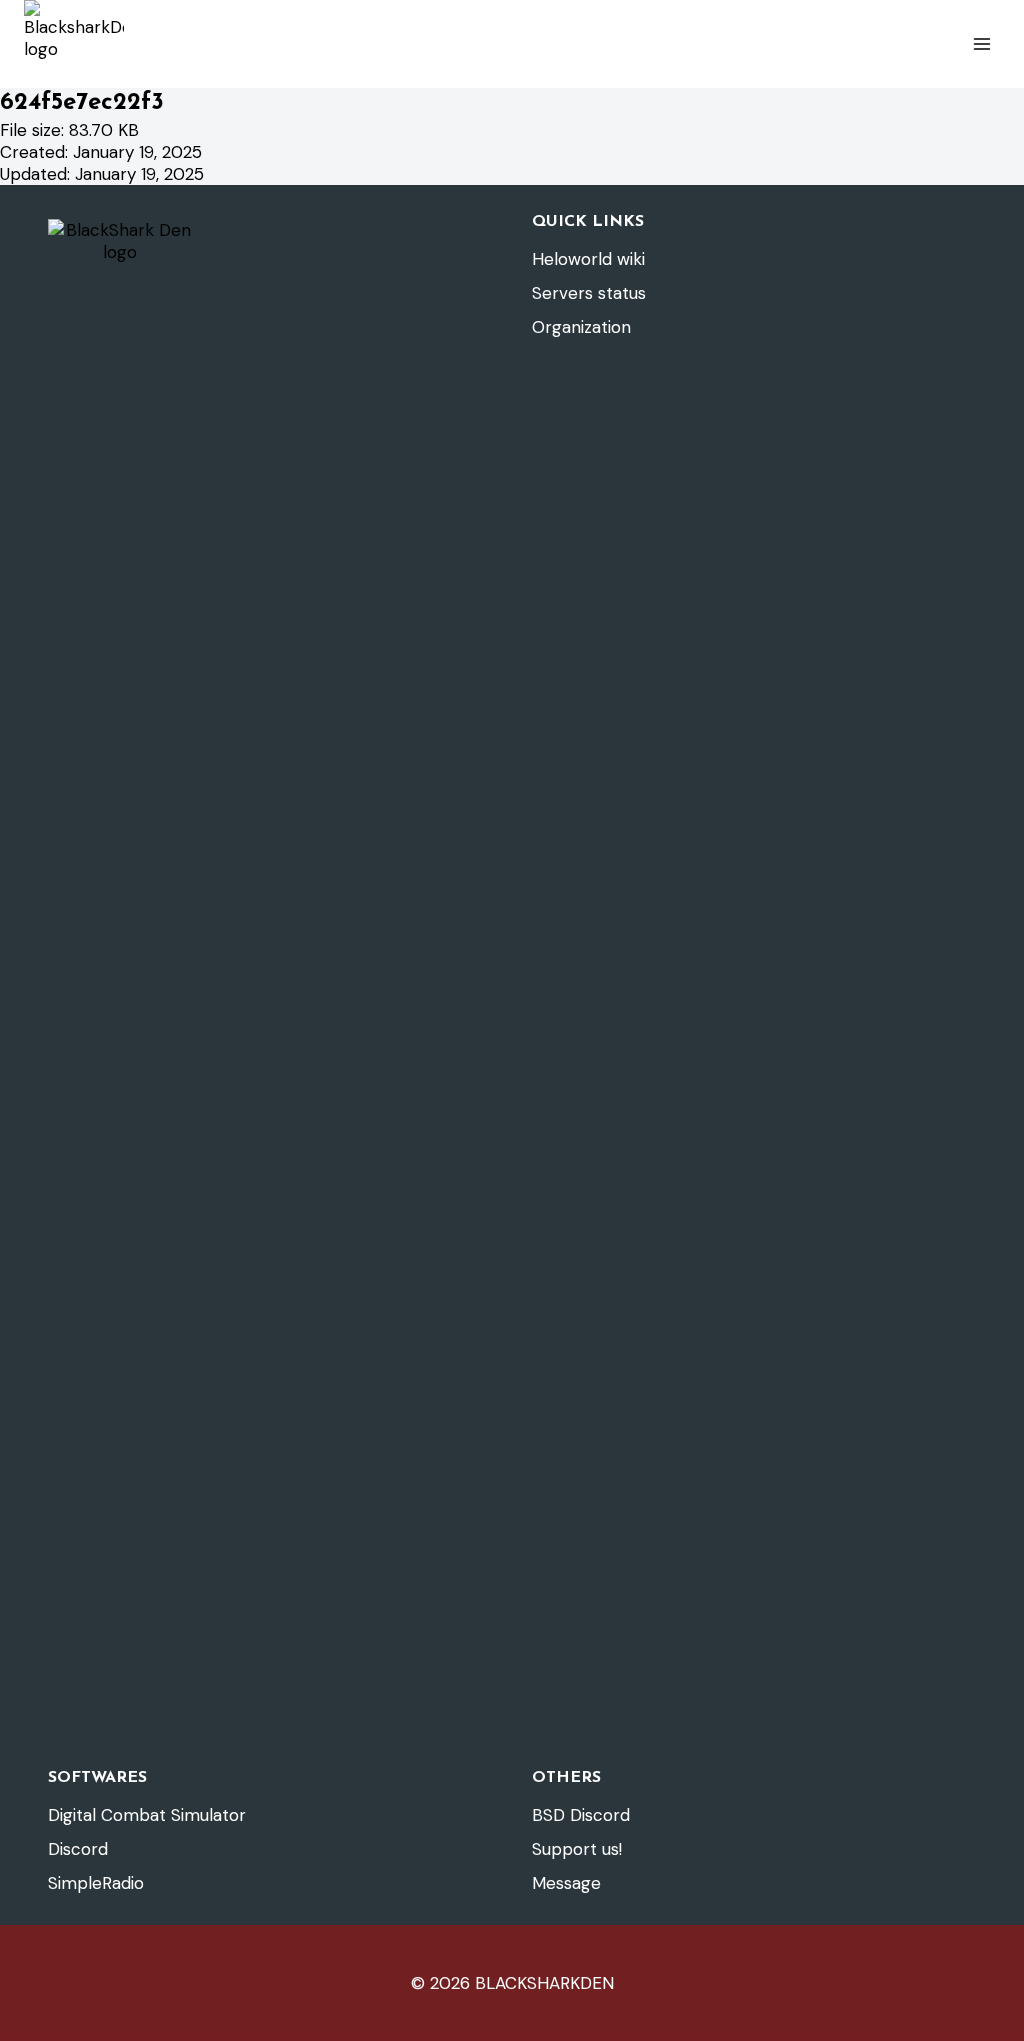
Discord (78, 1849)
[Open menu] (981, 43)
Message (566, 1883)
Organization (581, 327)
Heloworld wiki (588, 259)
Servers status (589, 293)
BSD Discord (581, 1815)
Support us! (577, 1849)
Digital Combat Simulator (147, 1815)
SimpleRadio (96, 1883)
